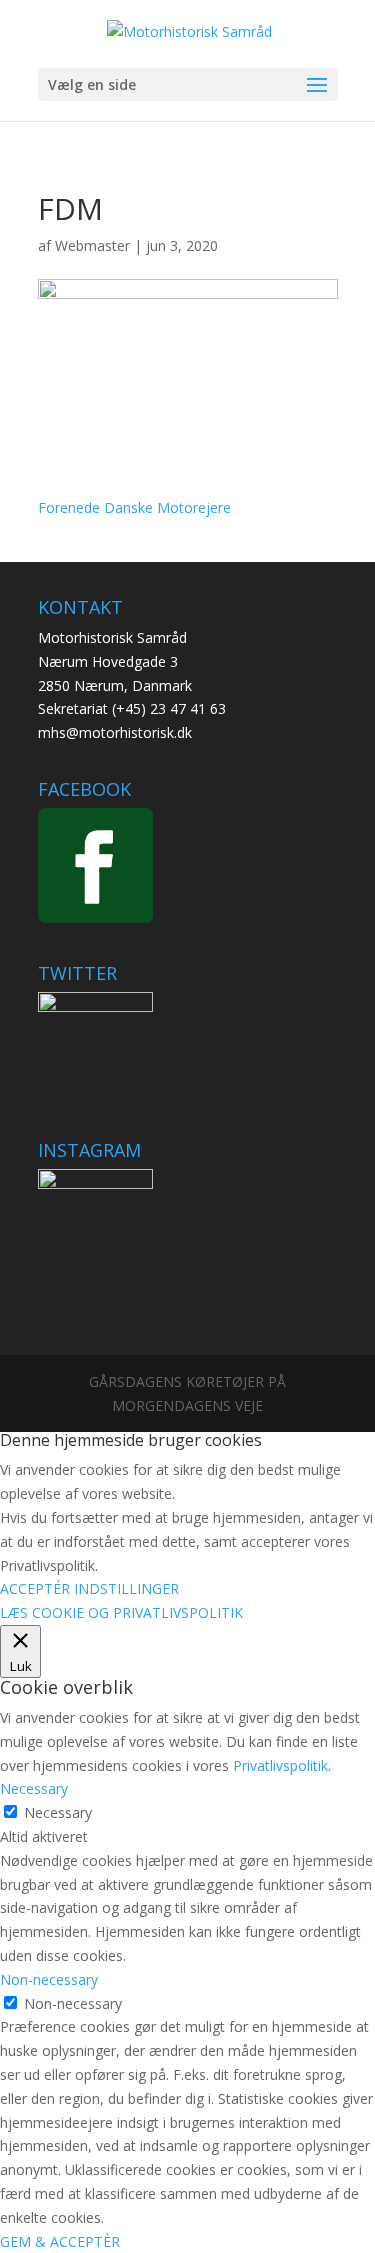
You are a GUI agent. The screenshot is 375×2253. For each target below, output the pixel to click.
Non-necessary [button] (49, 1979)
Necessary (58, 1812)
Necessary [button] (34, 1788)
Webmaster (92, 245)
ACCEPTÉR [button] (35, 1588)
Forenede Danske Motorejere (134, 507)
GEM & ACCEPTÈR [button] (60, 2241)
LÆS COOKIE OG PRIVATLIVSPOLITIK (121, 1612)
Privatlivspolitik (280, 1765)
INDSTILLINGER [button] (126, 1588)
